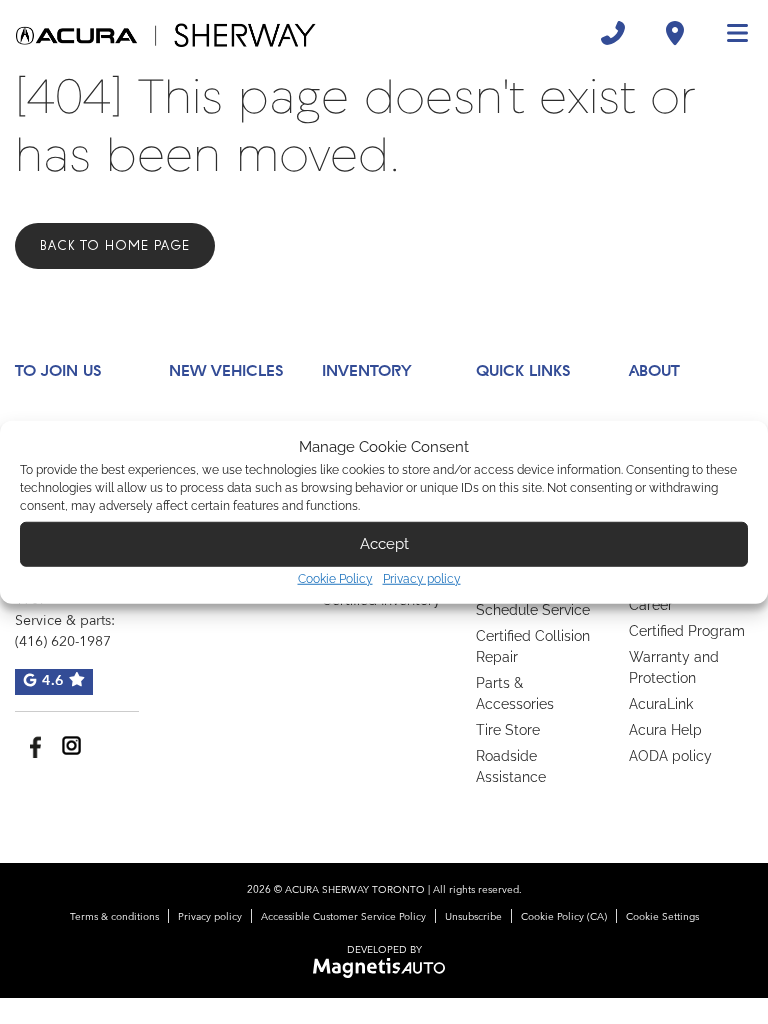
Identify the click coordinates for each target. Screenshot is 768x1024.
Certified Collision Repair (533, 646)
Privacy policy (422, 578)
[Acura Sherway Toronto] (166, 33)
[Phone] (613, 33)
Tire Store (508, 730)
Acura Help (665, 730)
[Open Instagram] (71, 745)
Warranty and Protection (674, 667)
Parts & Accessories (515, 693)
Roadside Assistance (511, 766)
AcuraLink (661, 704)
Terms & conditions (114, 917)
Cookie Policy (335, 578)
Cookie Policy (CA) (564, 917)
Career (651, 605)
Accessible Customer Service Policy (343, 917)
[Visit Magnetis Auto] (384, 968)
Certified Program (687, 631)
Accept (384, 544)
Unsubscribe (473, 917)
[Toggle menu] (729, 33)
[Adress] (675, 33)
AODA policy (670, 756)
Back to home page (115, 245)
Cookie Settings (662, 917)
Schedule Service (533, 610)
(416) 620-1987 (63, 642)
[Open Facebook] (32, 745)
